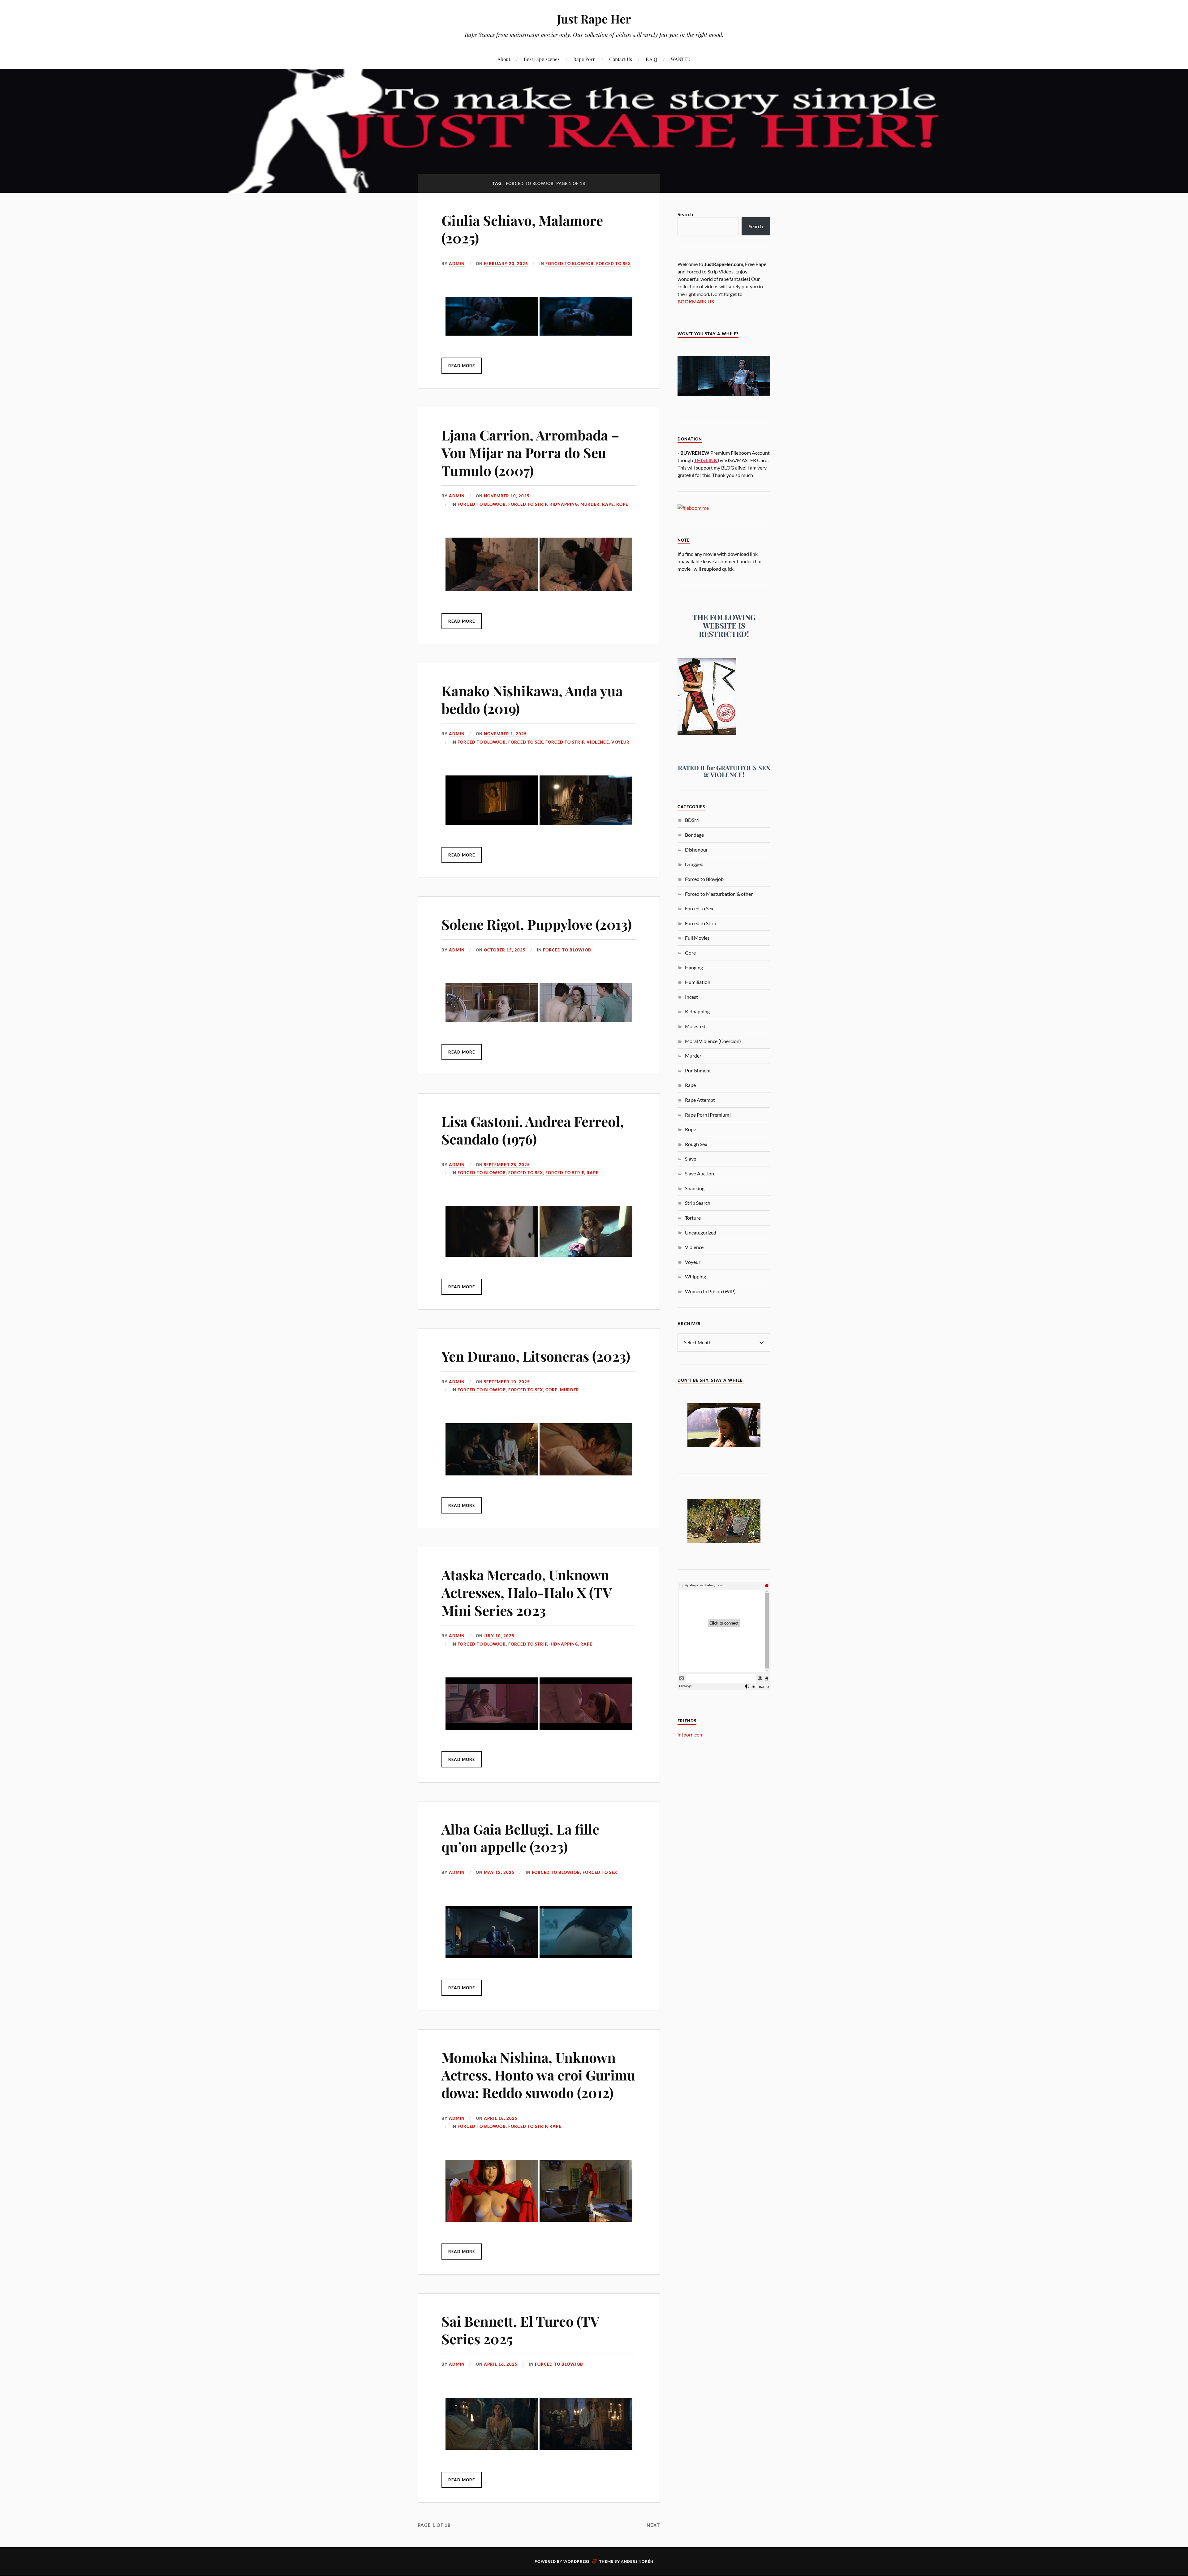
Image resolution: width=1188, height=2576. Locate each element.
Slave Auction (699, 1173)
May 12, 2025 (499, 1872)
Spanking (695, 1188)
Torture (693, 1218)
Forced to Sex (613, 264)
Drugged (694, 864)
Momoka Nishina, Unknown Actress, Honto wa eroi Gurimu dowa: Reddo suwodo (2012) (538, 2075)
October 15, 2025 (505, 950)
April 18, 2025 (501, 2118)
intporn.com (691, 1735)
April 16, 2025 (501, 2364)
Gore (551, 1390)
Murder (590, 504)
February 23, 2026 (506, 264)
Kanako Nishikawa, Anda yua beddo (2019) (532, 699)
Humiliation (698, 982)
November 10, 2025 (507, 496)
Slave (691, 1159)
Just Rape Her (594, 19)
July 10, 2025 (499, 1636)
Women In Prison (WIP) (710, 1291)
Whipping (695, 1276)
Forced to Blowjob (570, 264)
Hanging (694, 967)
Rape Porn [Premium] (708, 1115)
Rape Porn (584, 59)
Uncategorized (701, 1232)
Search (685, 214)
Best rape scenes (542, 59)
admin (457, 264)
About (504, 59)
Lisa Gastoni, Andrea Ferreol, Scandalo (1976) (533, 1130)
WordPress (576, 2561)
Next (653, 2525)
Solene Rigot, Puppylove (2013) (537, 924)
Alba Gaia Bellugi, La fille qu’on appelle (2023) (520, 1838)
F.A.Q (651, 59)
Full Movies (697, 938)
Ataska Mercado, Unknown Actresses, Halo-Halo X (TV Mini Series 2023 (527, 1592)
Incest (691, 997)
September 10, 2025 (507, 1382)
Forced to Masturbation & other (719, 894)
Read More (462, 366)
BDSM (692, 820)
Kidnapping (564, 504)
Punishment (698, 1070)
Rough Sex (696, 1144)
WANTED (681, 59)
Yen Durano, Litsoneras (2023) (536, 1356)
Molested (695, 1026)
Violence (598, 742)
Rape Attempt (700, 1100)
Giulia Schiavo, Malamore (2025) (522, 229)
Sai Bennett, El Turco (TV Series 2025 (520, 2330)
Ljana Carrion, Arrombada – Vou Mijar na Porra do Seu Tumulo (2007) (530, 453)
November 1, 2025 (505, 734)
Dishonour (696, 850)
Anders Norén (637, 2561)
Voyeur (620, 742)
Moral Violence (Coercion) (713, 1041)
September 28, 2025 (507, 1165)
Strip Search (698, 1203)
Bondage (694, 835)
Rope (622, 504)
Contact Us (621, 59)
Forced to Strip (528, 504)
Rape (608, 504)
